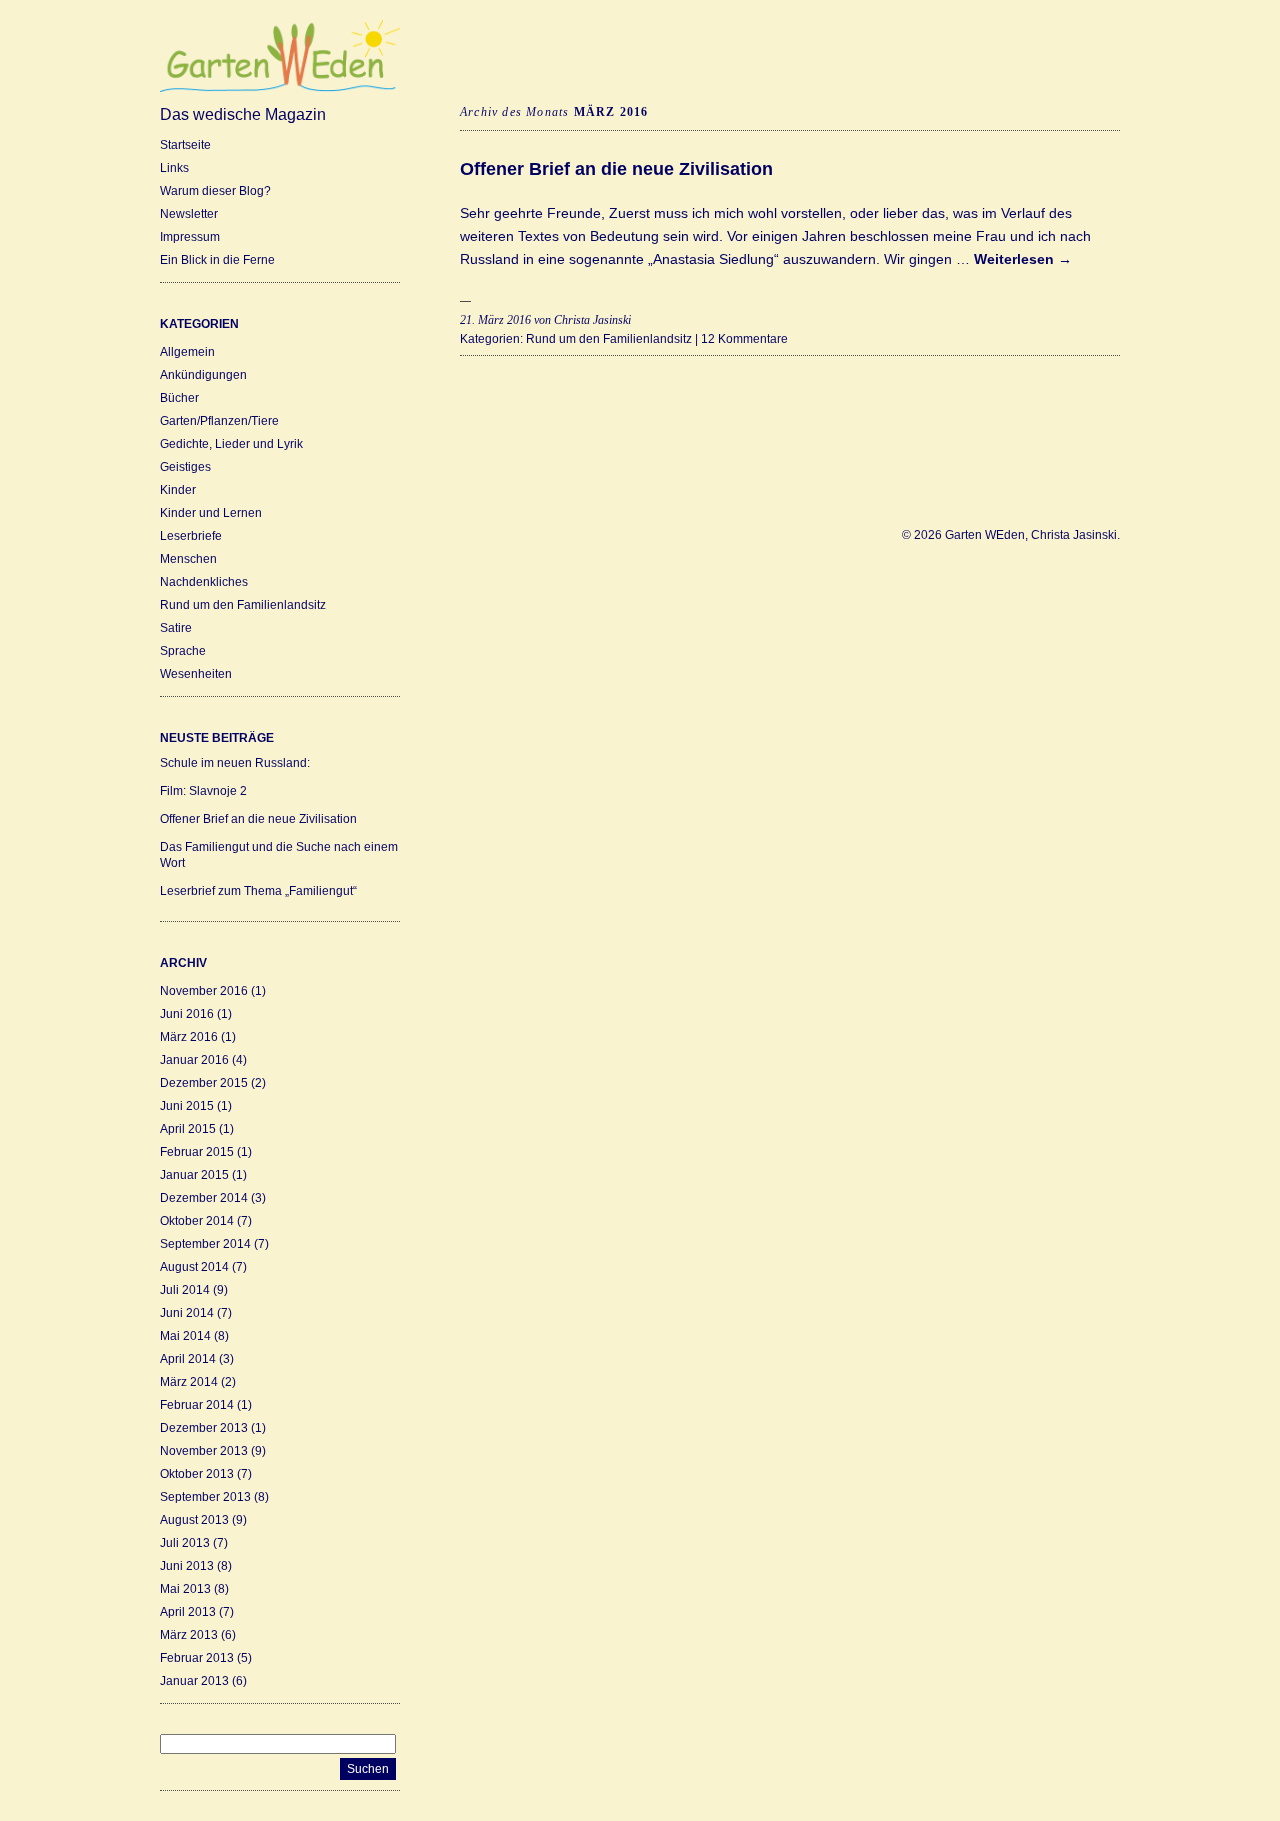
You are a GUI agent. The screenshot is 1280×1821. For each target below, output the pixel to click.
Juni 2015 (187, 1106)
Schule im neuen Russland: (235, 763)
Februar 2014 (197, 1405)
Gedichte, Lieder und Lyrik (231, 444)
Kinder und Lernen (211, 513)
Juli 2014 (185, 1290)
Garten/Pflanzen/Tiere (219, 421)
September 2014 (205, 1244)
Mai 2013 (185, 1589)
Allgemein (187, 352)
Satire (176, 628)
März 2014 (189, 1382)
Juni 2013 (187, 1566)
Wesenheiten (196, 674)
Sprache (183, 651)
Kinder (178, 490)
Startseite (185, 145)
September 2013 (205, 1497)
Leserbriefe (191, 536)
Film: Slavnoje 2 (203, 791)
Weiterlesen (1023, 259)
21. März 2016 (495, 320)
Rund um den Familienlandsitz (243, 605)
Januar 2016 (194, 1060)
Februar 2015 (197, 1152)
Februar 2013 (197, 1658)
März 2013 (189, 1635)
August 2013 (194, 1520)
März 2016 (189, 1037)
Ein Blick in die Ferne (217, 260)
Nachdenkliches (204, 582)
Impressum (190, 237)
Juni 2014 (187, 1313)
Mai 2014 (185, 1336)
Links (174, 168)
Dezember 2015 (204, 1083)
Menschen (188, 559)
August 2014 (194, 1267)
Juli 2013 (185, 1543)
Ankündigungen (203, 375)
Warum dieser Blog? (215, 191)
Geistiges (185, 467)
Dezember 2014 (204, 1198)
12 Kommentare (744, 339)
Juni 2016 (187, 1014)
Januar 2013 (194, 1681)
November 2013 (204, 1451)
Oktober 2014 (197, 1221)
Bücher (179, 398)
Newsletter (189, 214)
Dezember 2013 (204, 1428)
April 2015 (188, 1129)
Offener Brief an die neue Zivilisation (258, 819)
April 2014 (188, 1359)
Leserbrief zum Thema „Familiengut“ (258, 891)
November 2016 (204, 991)
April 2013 (188, 1612)
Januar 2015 (194, 1175)
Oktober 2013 (197, 1474)
